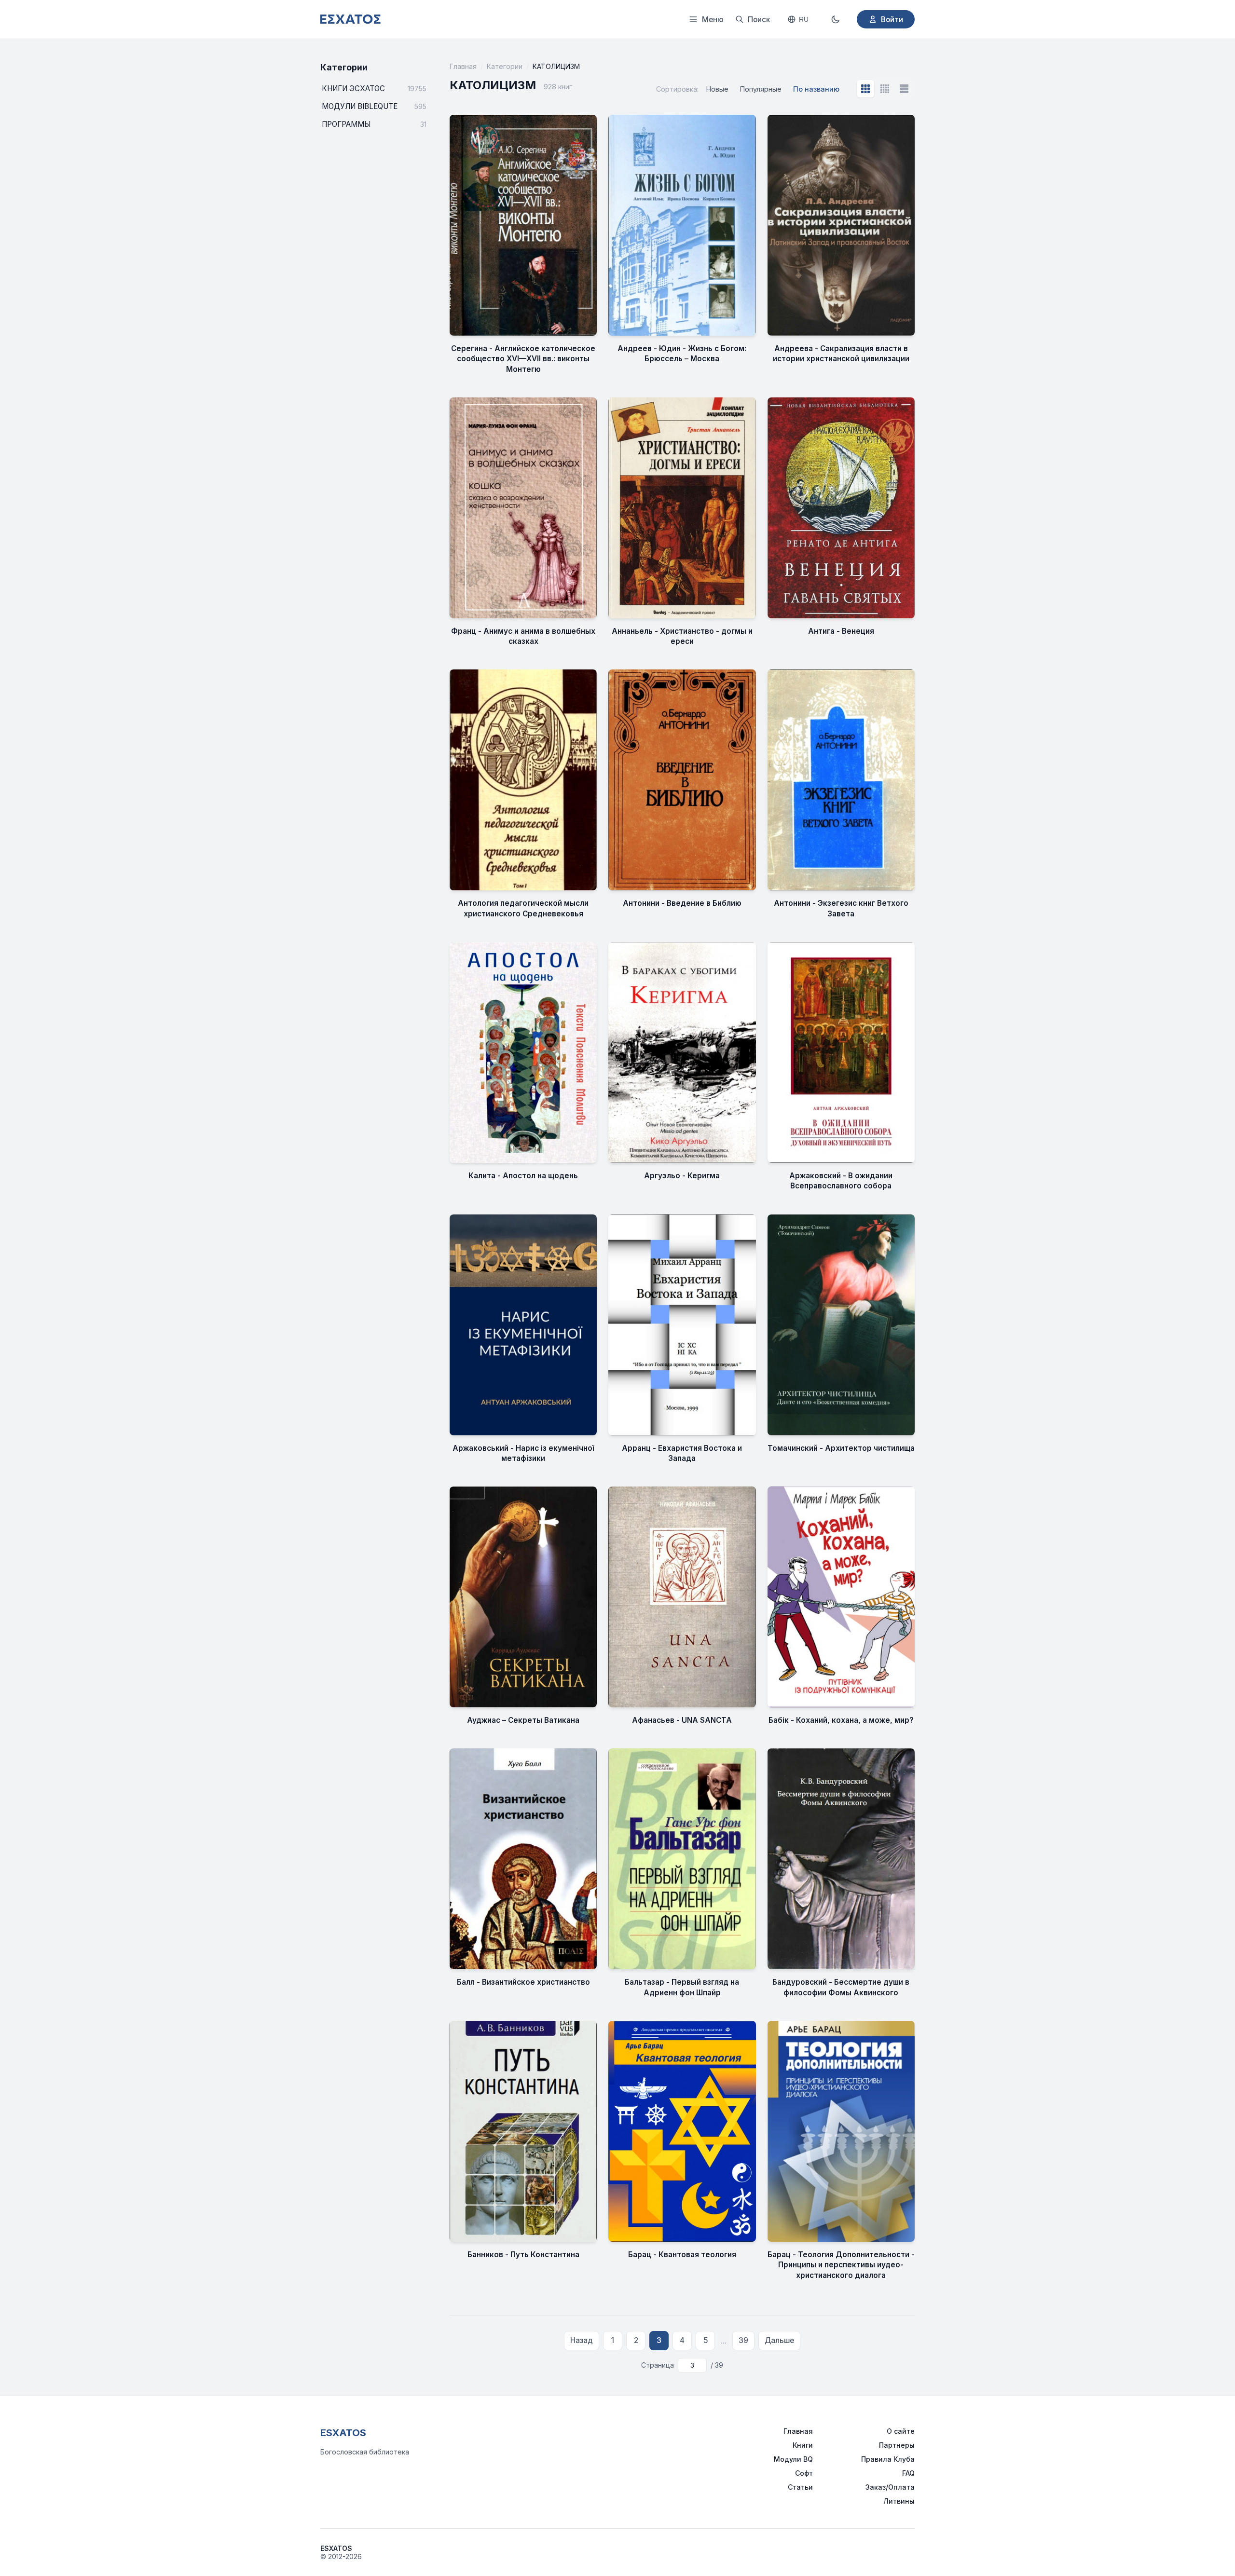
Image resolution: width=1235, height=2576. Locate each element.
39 (743, 2340)
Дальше (779, 2340)
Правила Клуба (888, 2459)
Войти (892, 20)
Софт (804, 2473)
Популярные (761, 89)
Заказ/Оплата (890, 2487)
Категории (505, 66)
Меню (713, 20)
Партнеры (897, 2445)
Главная (463, 66)
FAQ (908, 2473)
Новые (717, 89)
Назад (582, 2340)
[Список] (904, 89)
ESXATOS (343, 2433)
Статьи (800, 2487)
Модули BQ (793, 2459)
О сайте (901, 2431)
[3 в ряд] (865, 89)
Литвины (899, 2501)
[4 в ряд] (885, 89)
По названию (816, 89)
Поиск (759, 20)
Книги (803, 2445)
